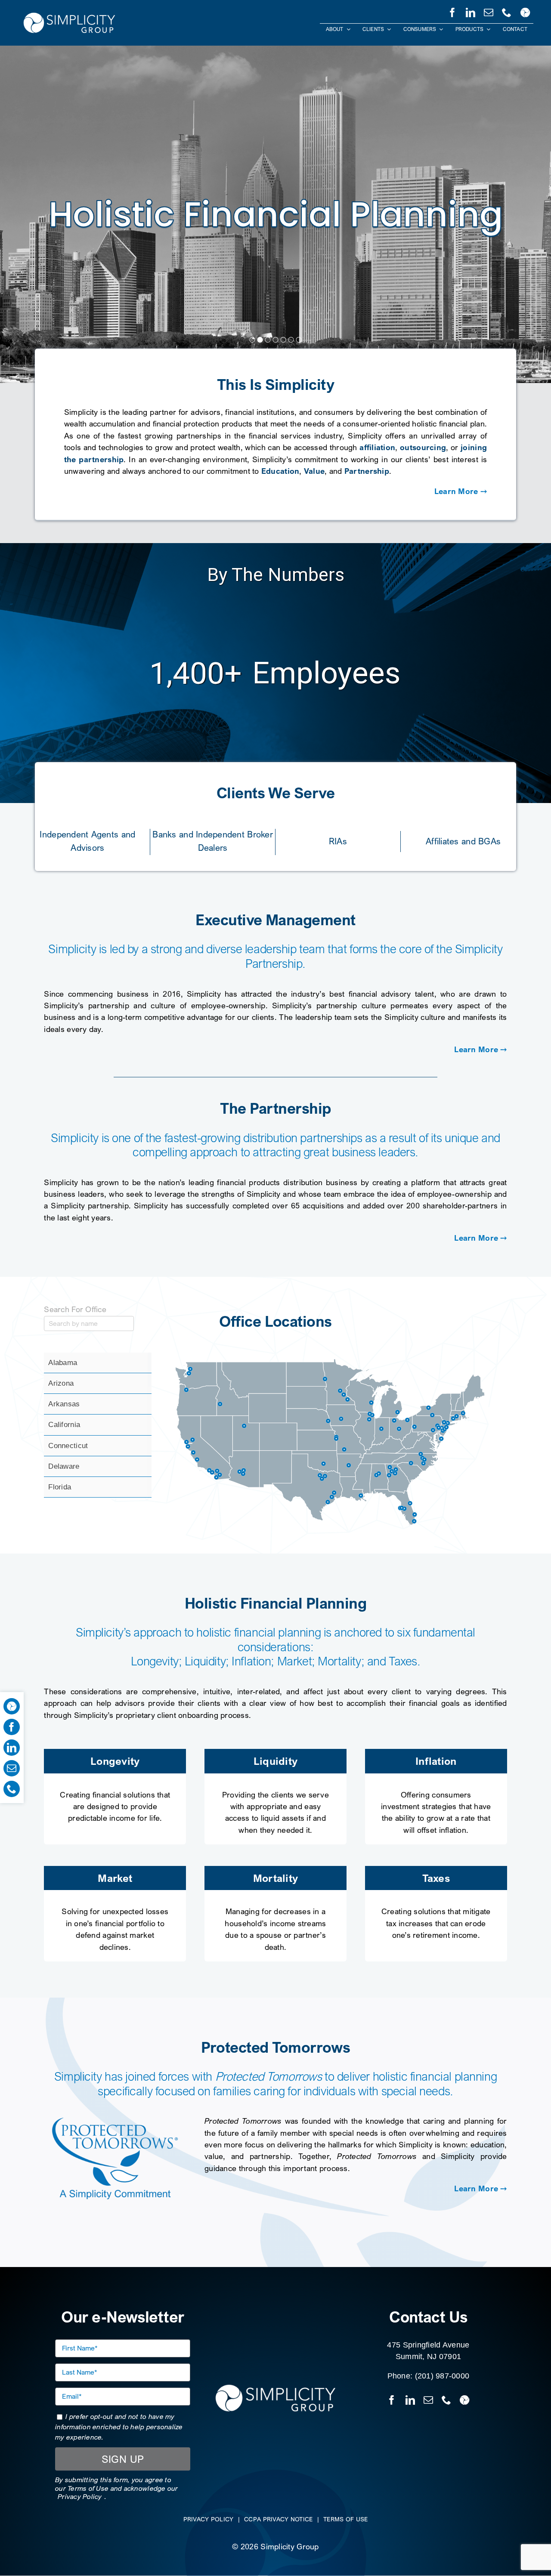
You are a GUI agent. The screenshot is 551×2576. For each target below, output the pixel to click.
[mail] (489, 11)
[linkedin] (471, 11)
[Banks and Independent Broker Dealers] (213, 839)
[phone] (507, 11)
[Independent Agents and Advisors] (88, 839)
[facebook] (452, 11)
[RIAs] (338, 839)
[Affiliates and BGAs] (463, 839)
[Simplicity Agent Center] (525, 11)
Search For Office (75, 1309)
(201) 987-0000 (442, 2376)
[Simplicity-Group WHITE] (69, 14)
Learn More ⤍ (461, 491)
